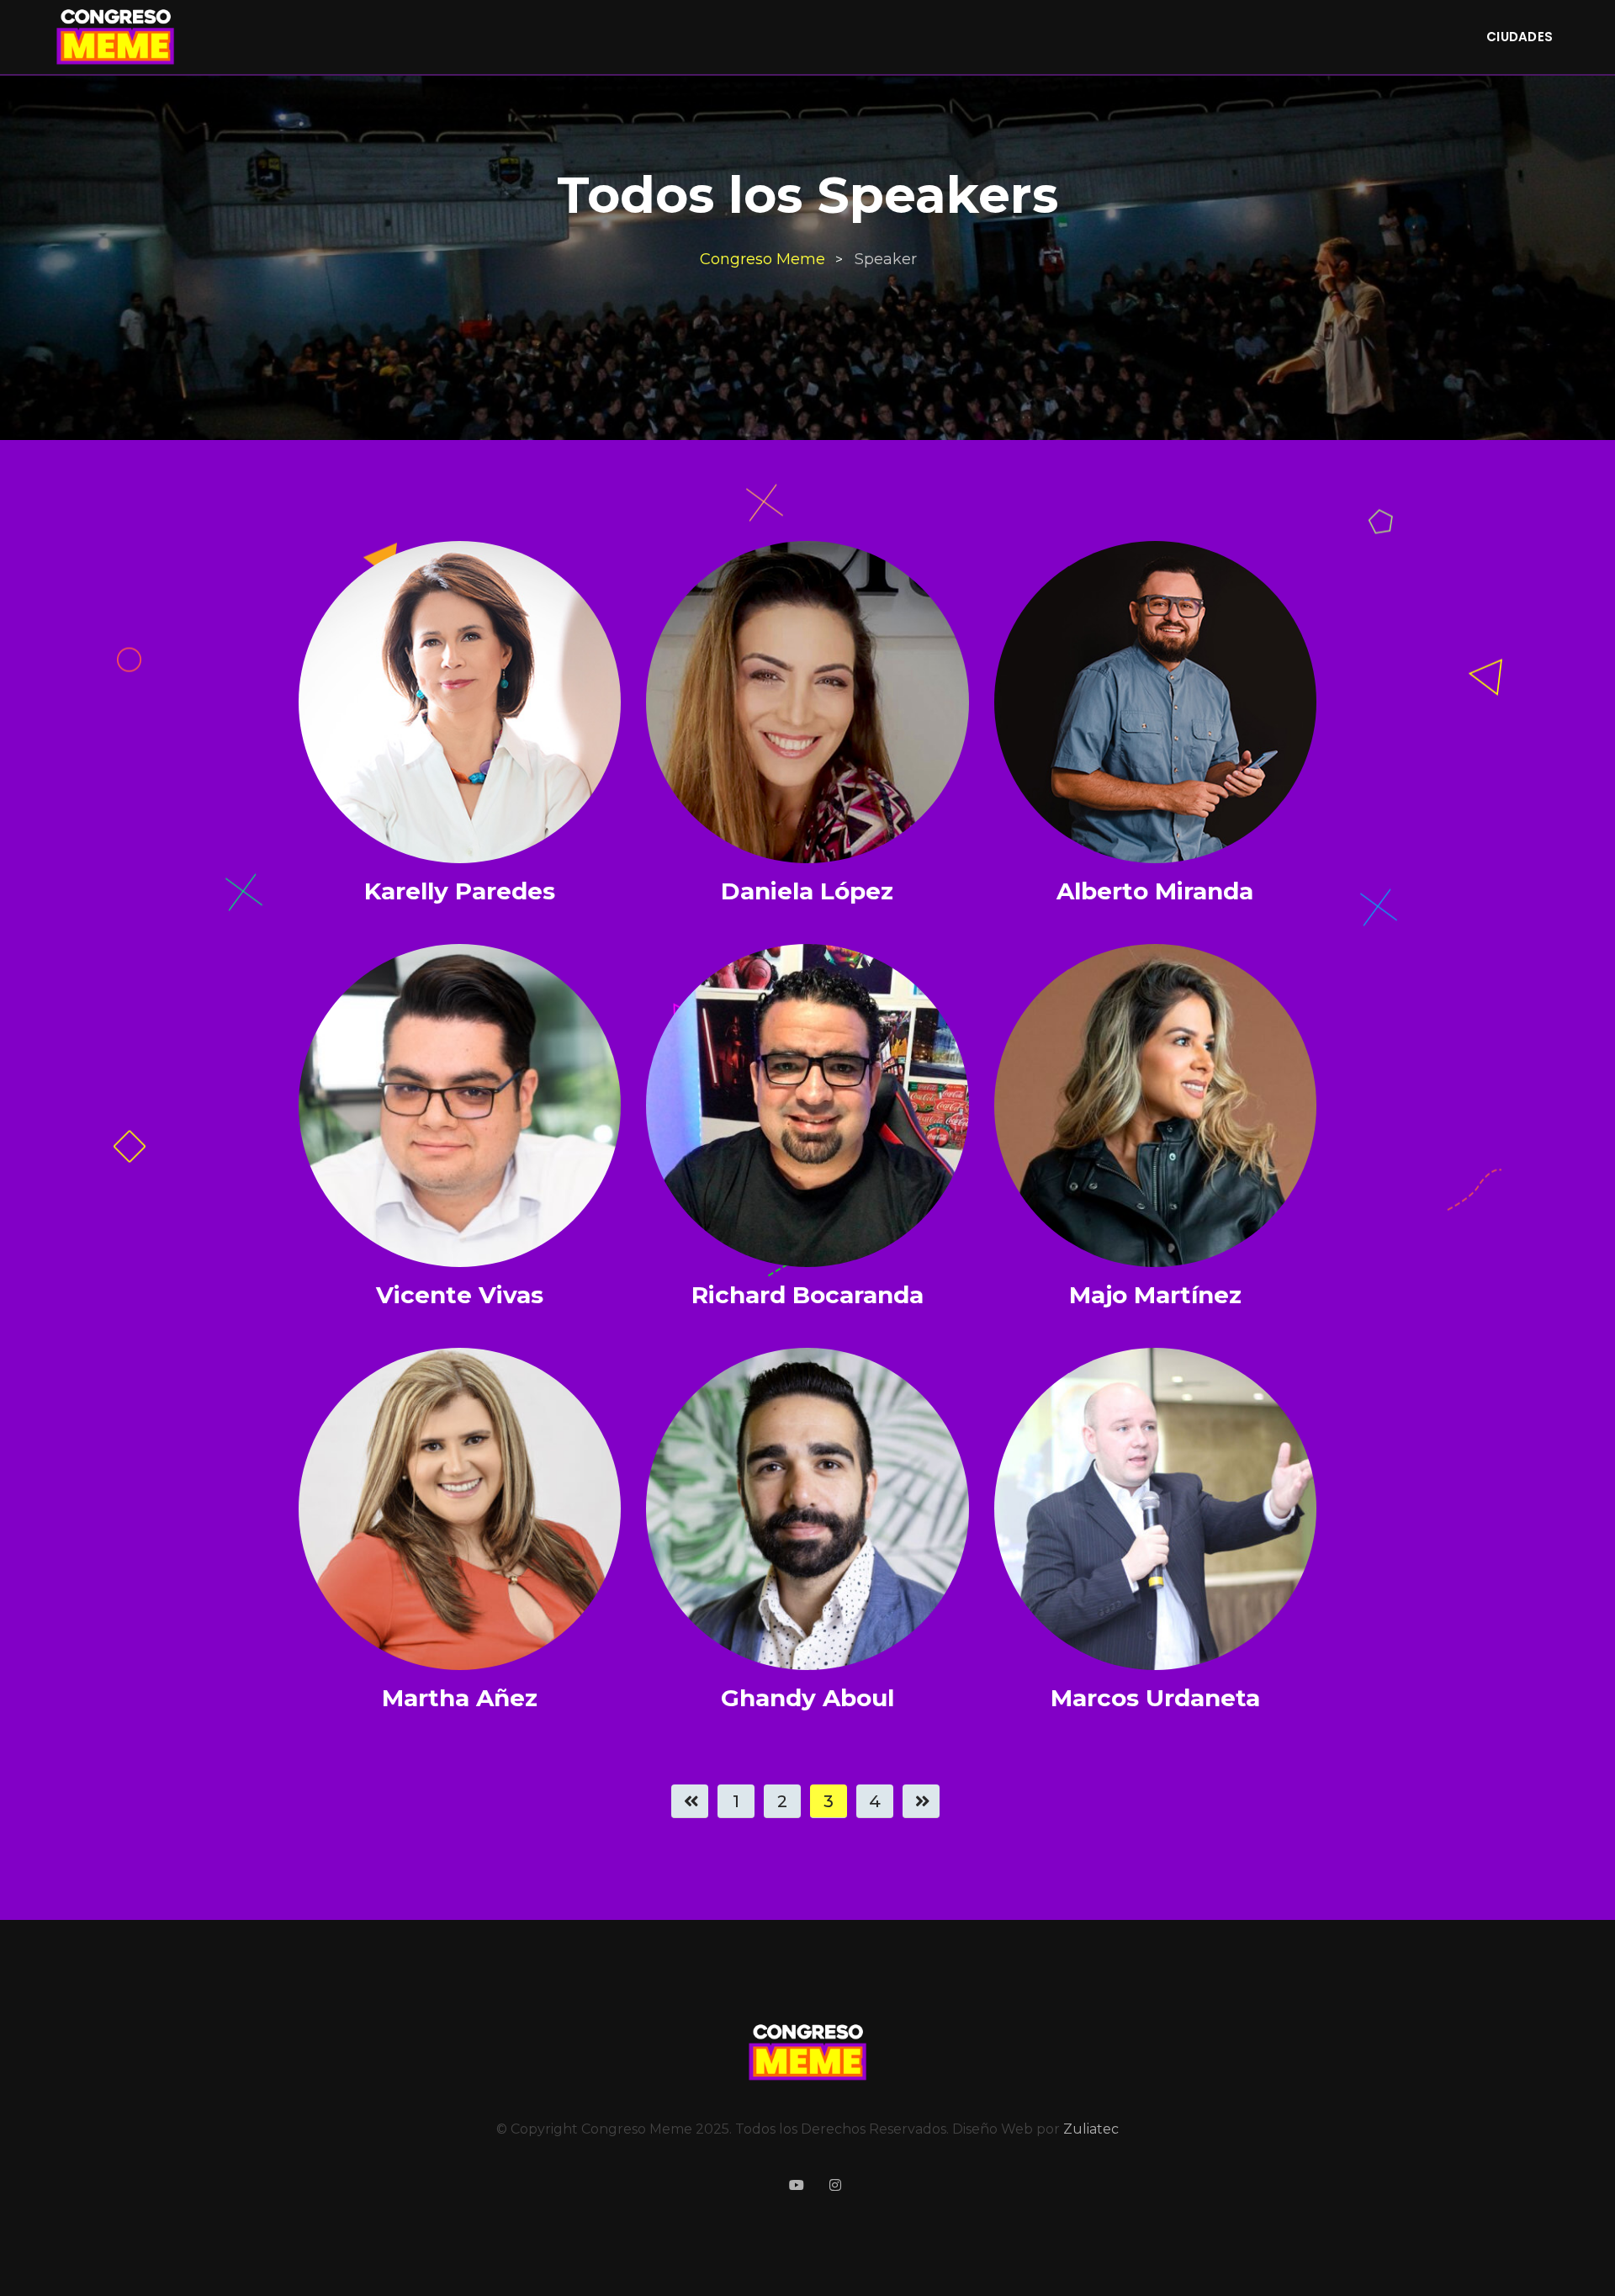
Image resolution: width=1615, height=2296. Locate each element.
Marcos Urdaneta (1155, 1698)
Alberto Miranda (1155, 891)
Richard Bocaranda (807, 1295)
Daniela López (807, 891)
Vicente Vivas (460, 1295)
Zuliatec (1091, 2129)
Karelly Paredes (460, 891)
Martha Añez (460, 1698)
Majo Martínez (1155, 1295)
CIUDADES (1520, 37)
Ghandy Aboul (807, 1698)
